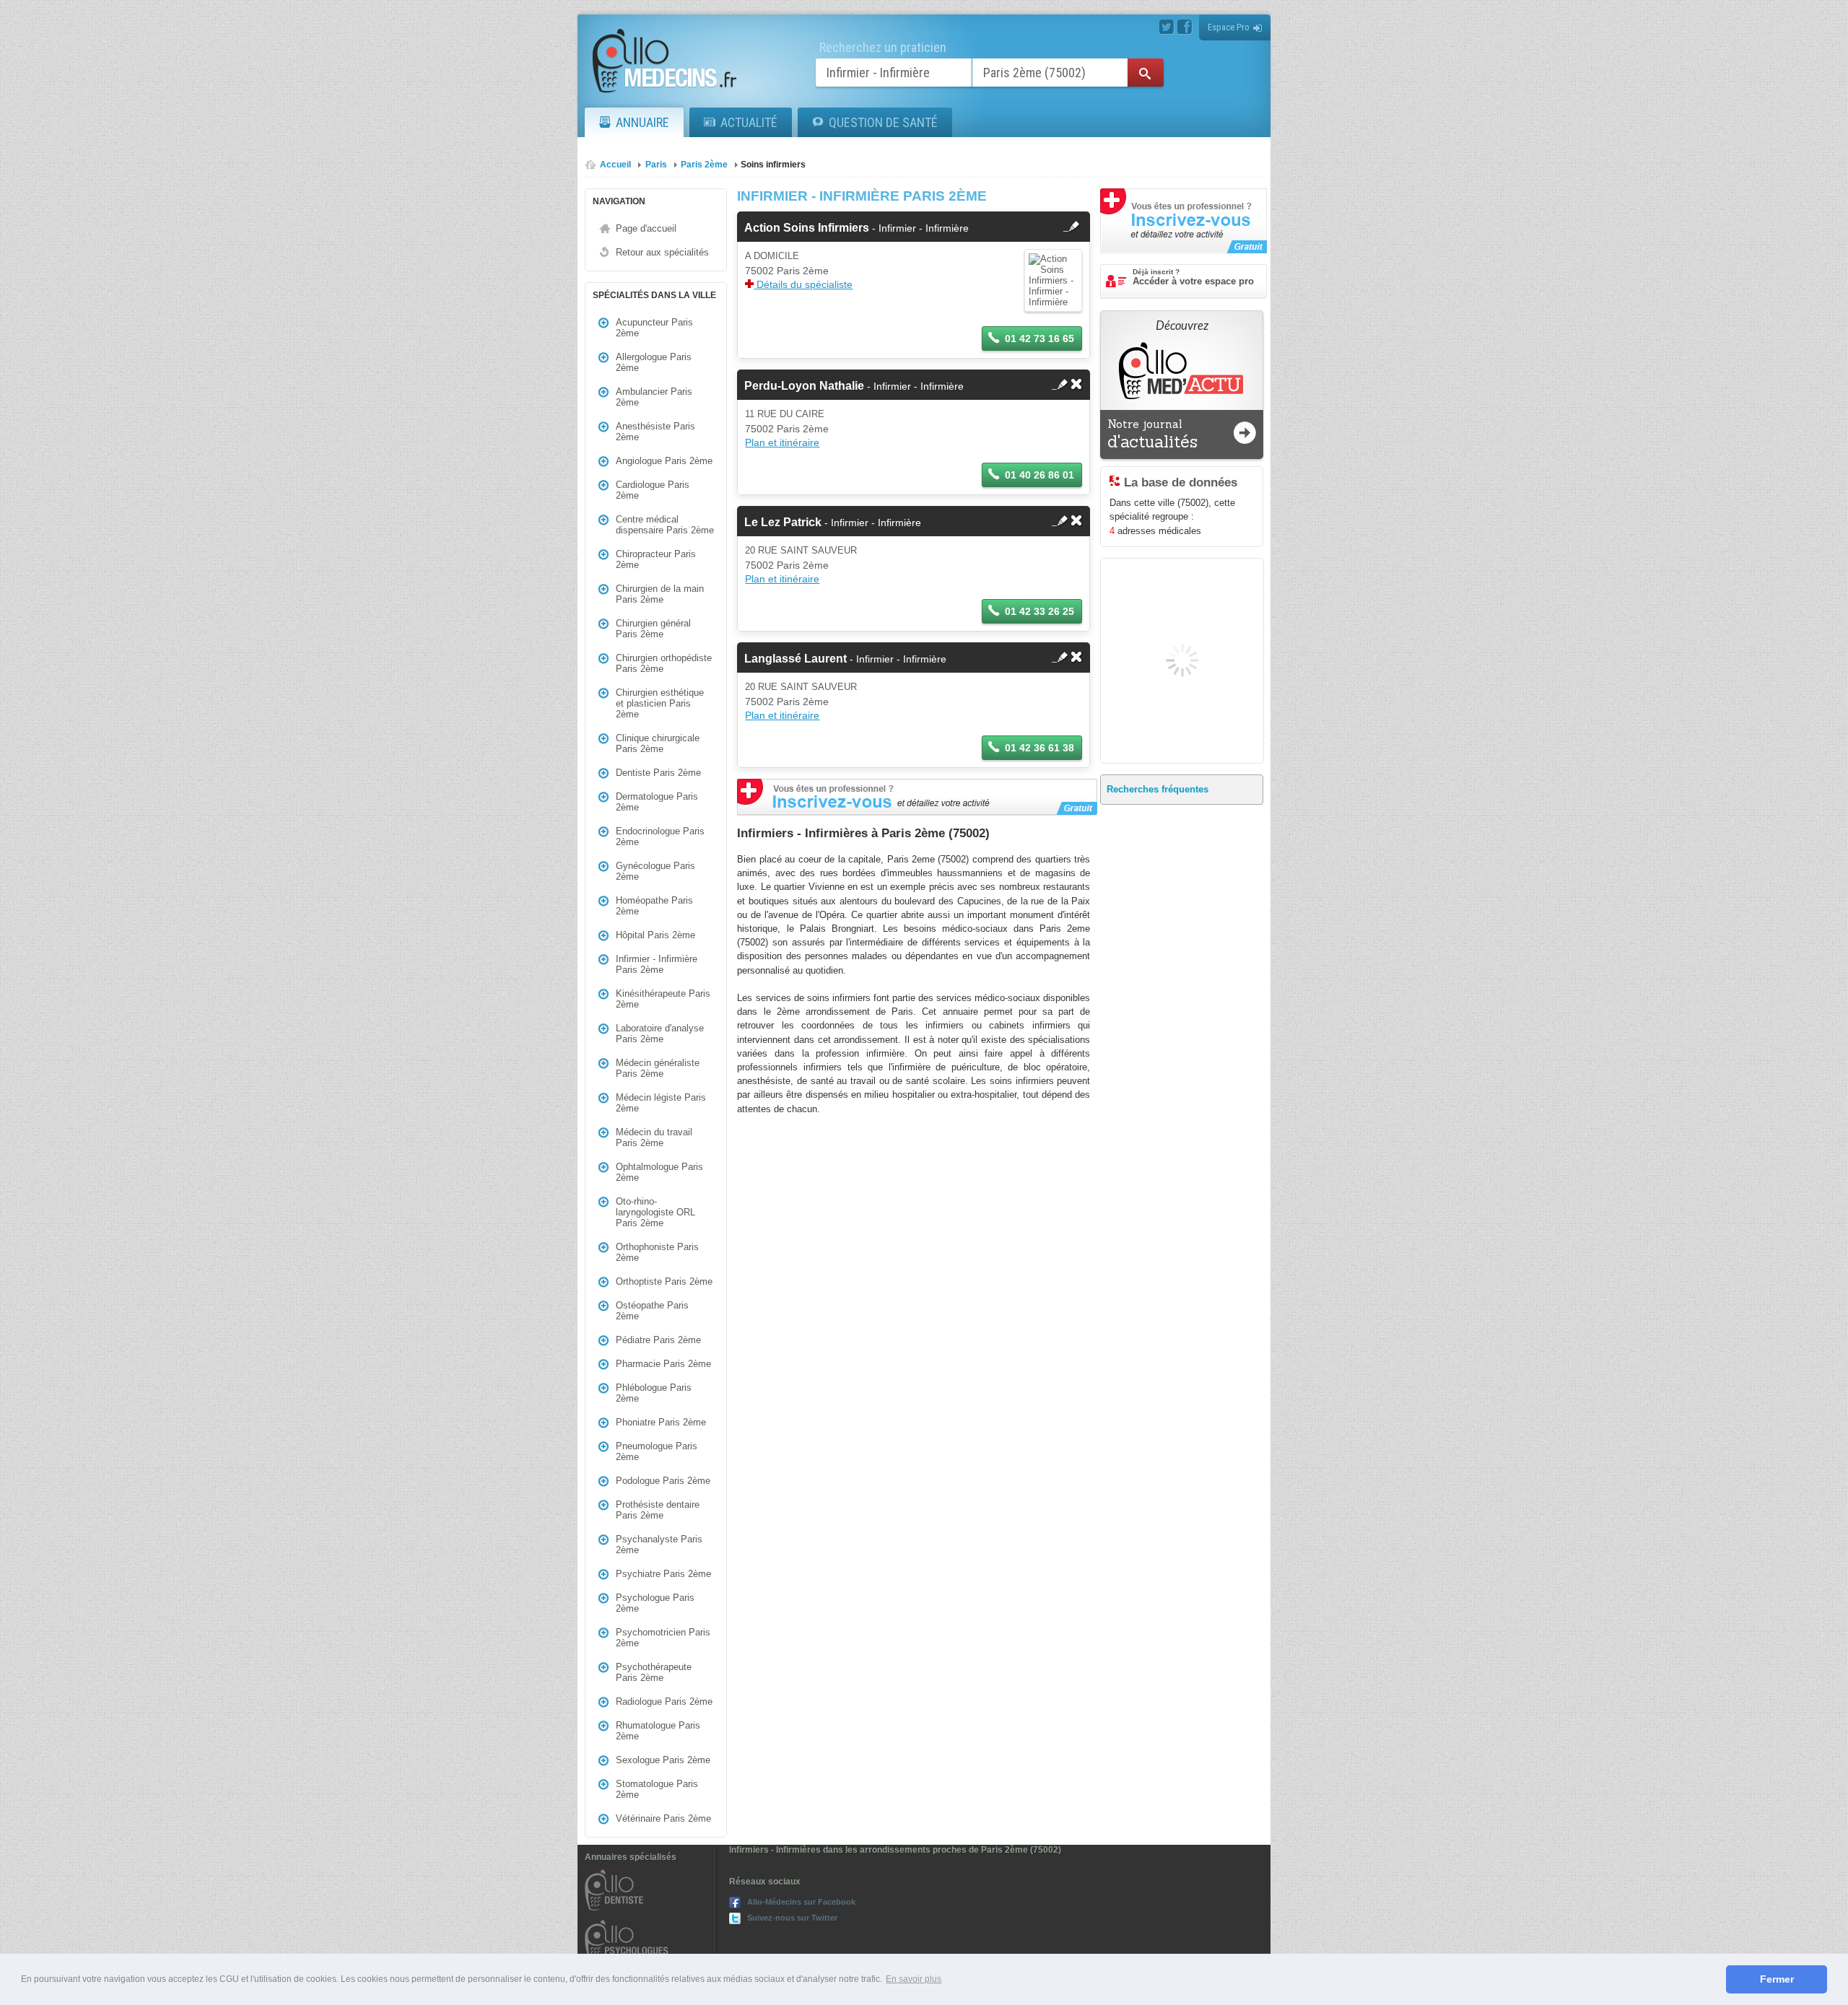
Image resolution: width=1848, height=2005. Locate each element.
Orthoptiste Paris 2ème (664, 1281)
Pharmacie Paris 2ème (663, 1364)
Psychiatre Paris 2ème (663, 1574)
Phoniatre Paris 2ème (661, 1422)
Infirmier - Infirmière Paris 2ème (657, 964)
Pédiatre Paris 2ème (658, 1340)
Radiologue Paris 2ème (664, 1702)
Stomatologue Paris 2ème (657, 1789)
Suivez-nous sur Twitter (792, 1918)
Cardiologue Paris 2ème (653, 490)
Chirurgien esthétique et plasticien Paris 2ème (660, 703)
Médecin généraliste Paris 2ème (658, 1068)
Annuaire (642, 122)
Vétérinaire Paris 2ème (663, 1818)
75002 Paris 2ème (787, 271)
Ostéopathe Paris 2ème (652, 1311)
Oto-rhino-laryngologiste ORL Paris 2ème (655, 1212)
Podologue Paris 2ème (663, 1481)
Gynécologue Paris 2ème (655, 871)
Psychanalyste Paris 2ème (659, 1545)
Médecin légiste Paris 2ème (661, 1103)
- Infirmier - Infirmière (857, 228)
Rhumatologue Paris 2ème (658, 1731)
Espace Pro (1229, 27)
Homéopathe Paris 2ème (654, 906)
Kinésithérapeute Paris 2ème (663, 999)
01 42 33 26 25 (1039, 611)
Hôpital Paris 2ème (655, 935)
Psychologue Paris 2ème (655, 1603)
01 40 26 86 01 (1039, 475)
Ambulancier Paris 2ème (654, 397)
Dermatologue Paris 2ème (657, 802)
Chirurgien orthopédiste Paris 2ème (664, 663)
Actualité (749, 122)
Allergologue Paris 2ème (654, 362)
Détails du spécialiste (803, 284)
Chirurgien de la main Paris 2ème (660, 594)
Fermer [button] (1777, 1979)
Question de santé (883, 122)
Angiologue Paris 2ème (664, 461)
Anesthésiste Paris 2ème (655, 432)
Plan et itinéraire (782, 442)
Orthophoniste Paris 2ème (657, 1252)
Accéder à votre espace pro (1193, 277)
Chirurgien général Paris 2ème (653, 629)
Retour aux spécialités (662, 252)
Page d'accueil (646, 228)
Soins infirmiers (773, 165)
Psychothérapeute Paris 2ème (654, 1672)
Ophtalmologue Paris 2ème (659, 1172)
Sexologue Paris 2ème (663, 1760)
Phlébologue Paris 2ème (654, 1393)
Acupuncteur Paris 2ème (654, 328)
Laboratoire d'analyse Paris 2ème (660, 1034)
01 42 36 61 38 (1039, 748)
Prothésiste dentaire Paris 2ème (658, 1510)
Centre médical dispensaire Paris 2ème (665, 525)
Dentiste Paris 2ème (658, 773)
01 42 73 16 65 (1039, 338)
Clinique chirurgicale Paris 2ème (658, 743)
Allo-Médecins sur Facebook (801, 1902)
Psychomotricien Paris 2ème (663, 1638)
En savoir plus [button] (914, 1979)
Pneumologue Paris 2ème (657, 1451)
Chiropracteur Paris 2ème (656, 559)
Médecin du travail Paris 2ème (654, 1137)
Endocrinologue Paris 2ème (660, 836)
